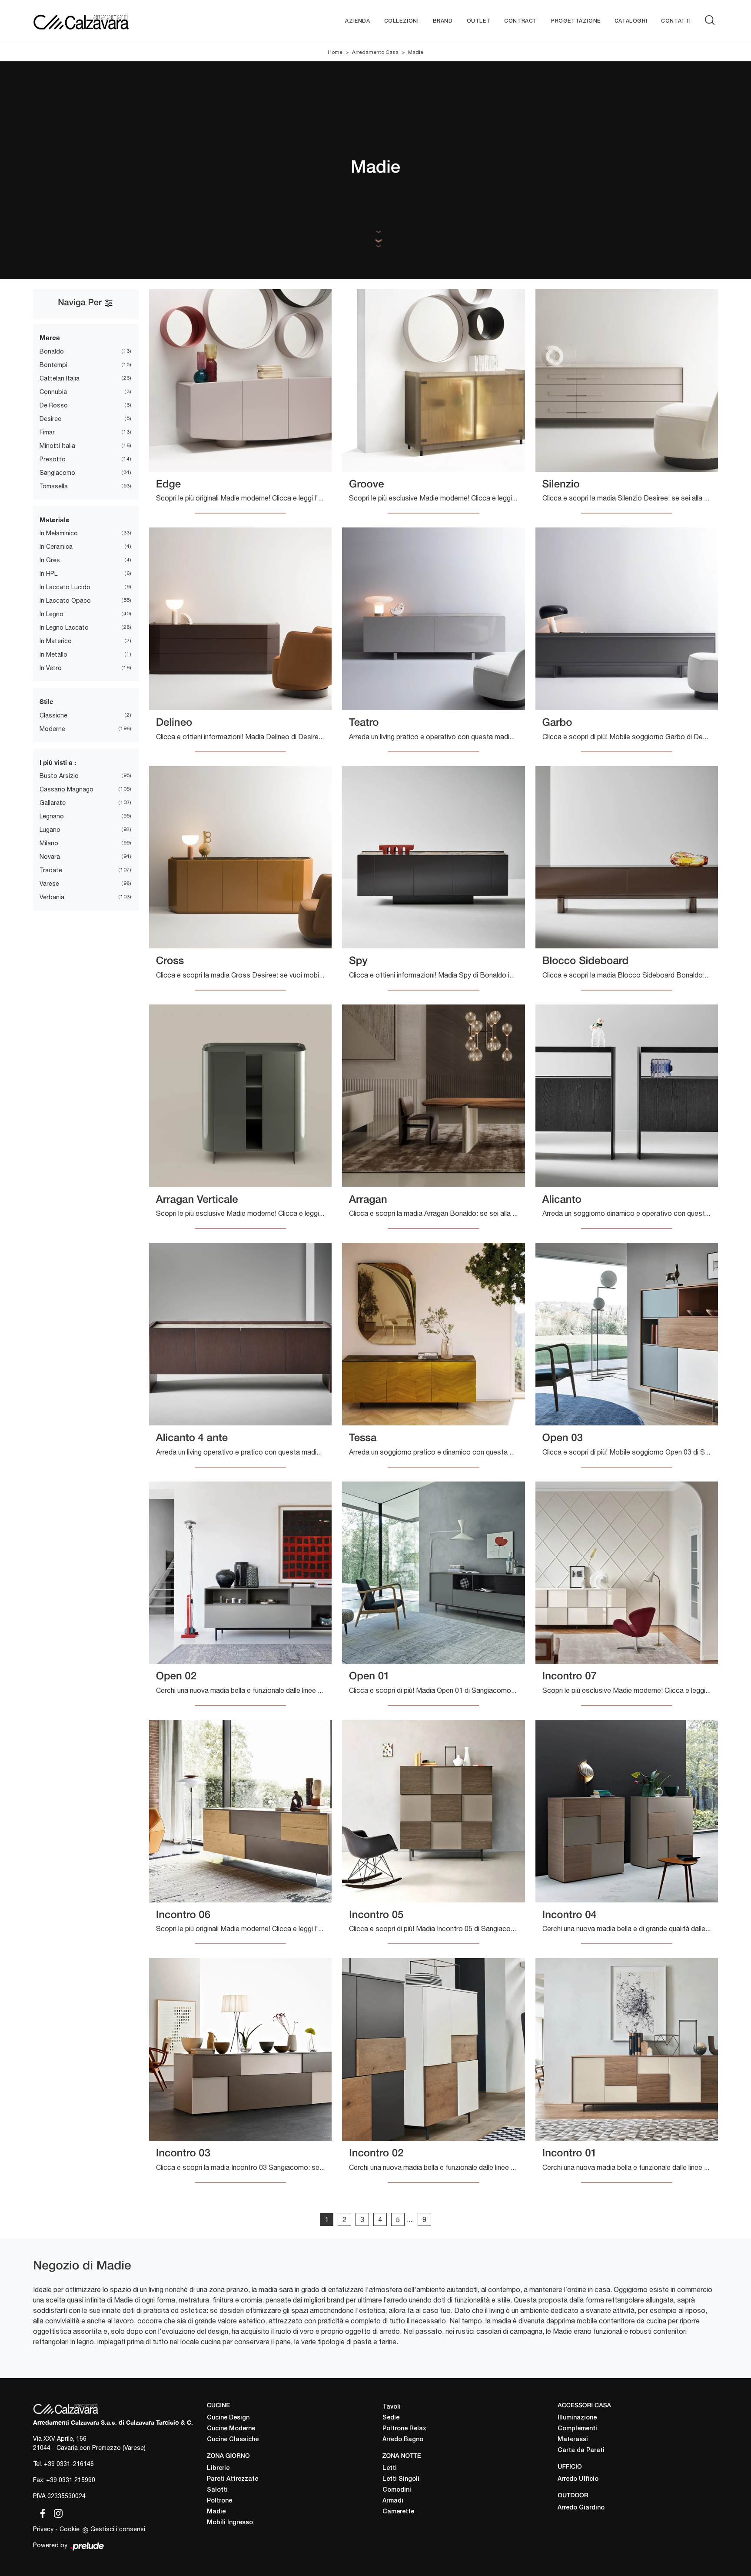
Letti (390, 2468)
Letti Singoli (401, 2479)
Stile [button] (47, 701)
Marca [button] (50, 337)
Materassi (573, 2440)
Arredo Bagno (403, 2440)
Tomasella (54, 486)
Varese (49, 884)
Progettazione (576, 21)
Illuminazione (577, 2418)
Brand (443, 21)
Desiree (50, 419)
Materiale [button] (55, 520)
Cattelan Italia (60, 378)
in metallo (53, 654)
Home (335, 52)
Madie (416, 52)
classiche (53, 715)
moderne (52, 729)
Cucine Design (228, 2418)
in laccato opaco (65, 601)
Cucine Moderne (231, 2429)
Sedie (391, 2418)
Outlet (479, 21)
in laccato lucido (65, 587)
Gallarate (53, 803)
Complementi (577, 2429)
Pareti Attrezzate (233, 2479)
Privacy (43, 2529)
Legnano (52, 816)
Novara (50, 857)
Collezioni (402, 21)
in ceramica (56, 547)
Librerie (218, 2468)
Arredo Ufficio (578, 2479)
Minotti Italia (57, 446)
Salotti (217, 2490)
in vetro (51, 668)
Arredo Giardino (581, 2508)
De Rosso (54, 405)
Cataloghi (631, 21)
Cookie (70, 2529)
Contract (521, 21)
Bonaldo (52, 351)
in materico (56, 641)
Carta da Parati (581, 2451)
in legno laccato (64, 627)
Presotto (53, 459)
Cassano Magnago (66, 789)
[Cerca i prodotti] (711, 20)
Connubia (53, 392)
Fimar (47, 432)
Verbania (52, 897)
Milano (49, 843)
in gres (50, 560)
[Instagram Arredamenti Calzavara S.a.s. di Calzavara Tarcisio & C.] (56, 2512)
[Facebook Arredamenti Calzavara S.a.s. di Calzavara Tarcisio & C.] (41, 2512)
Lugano (50, 830)
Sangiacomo (57, 473)
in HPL (48, 574)
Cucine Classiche (233, 2440)
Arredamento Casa (375, 52)
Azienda (357, 21)
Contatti (676, 21)
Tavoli (392, 2407)
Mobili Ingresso (230, 2523)
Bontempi (53, 365)
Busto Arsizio (59, 776)
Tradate (51, 870)
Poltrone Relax (404, 2429)
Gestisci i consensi (118, 2529)
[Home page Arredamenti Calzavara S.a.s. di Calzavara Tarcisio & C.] (109, 21)
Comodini (397, 2490)
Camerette (398, 2512)
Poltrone (219, 2501)
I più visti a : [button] (58, 762)
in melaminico (59, 533)
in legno (52, 614)
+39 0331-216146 (69, 2464)
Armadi (393, 2501)
